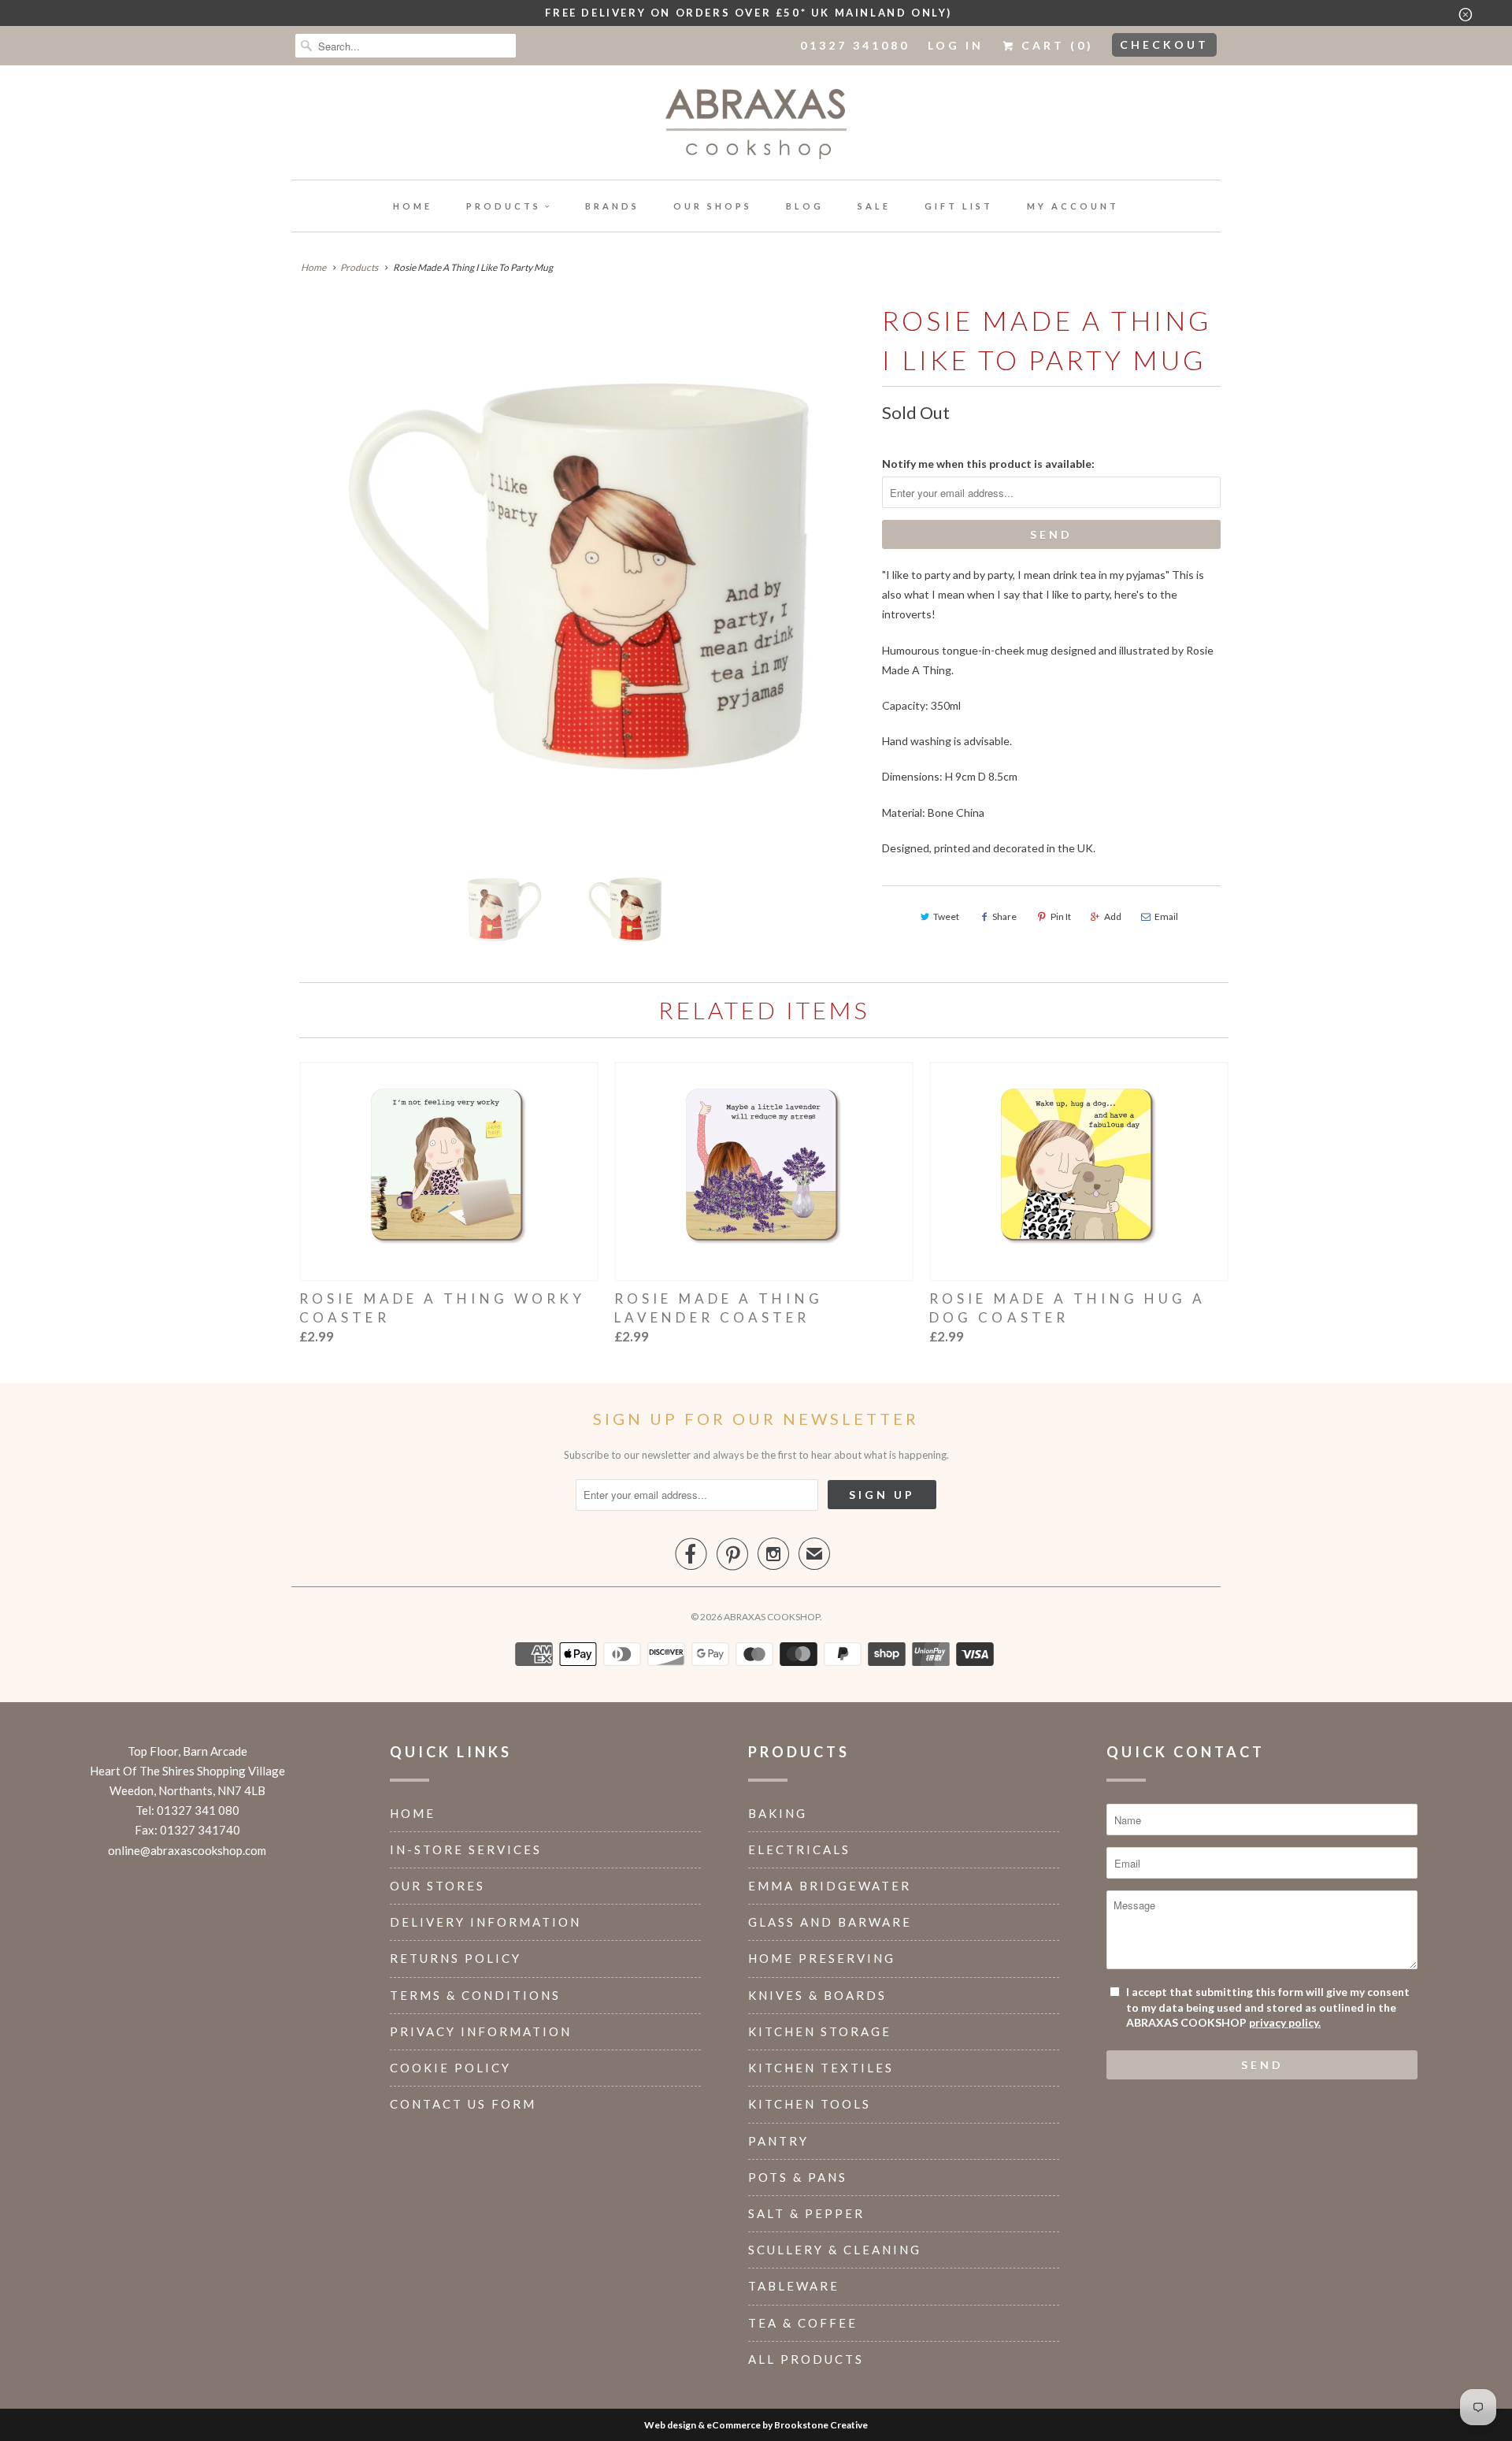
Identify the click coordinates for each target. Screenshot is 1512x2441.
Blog (805, 206)
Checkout (1164, 45)
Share (1004, 916)
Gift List (959, 206)
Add (1113, 916)
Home (413, 206)
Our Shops (713, 206)
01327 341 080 (198, 1810)
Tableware (794, 2286)
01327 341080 (855, 45)
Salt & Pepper (806, 2213)
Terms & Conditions (475, 1995)
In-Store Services (466, 1849)
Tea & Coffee (803, 2323)
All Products (806, 2359)
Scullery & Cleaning (835, 2250)
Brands (612, 206)
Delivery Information (485, 1922)
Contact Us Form (463, 2104)
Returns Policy (456, 1958)
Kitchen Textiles (821, 2068)
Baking (778, 1813)
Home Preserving (822, 1958)
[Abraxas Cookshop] (756, 126)
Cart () (1055, 45)
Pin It (1061, 916)
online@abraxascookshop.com (187, 1850)
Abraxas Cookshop (772, 1617)
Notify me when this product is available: (988, 464)
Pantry (778, 2141)
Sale (874, 206)
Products (504, 206)
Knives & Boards (817, 1995)
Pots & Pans (798, 2177)
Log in (956, 45)
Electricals (799, 1849)
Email (1166, 916)
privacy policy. (1285, 2022)
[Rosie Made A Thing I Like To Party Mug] (579, 577)
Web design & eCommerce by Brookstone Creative (756, 2425)
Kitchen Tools (810, 2104)
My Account (1073, 206)
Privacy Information (481, 2031)
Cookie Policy (450, 2068)
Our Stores (437, 1886)
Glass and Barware (830, 1922)
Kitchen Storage (820, 2031)
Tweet (946, 916)
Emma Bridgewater (830, 1886)
